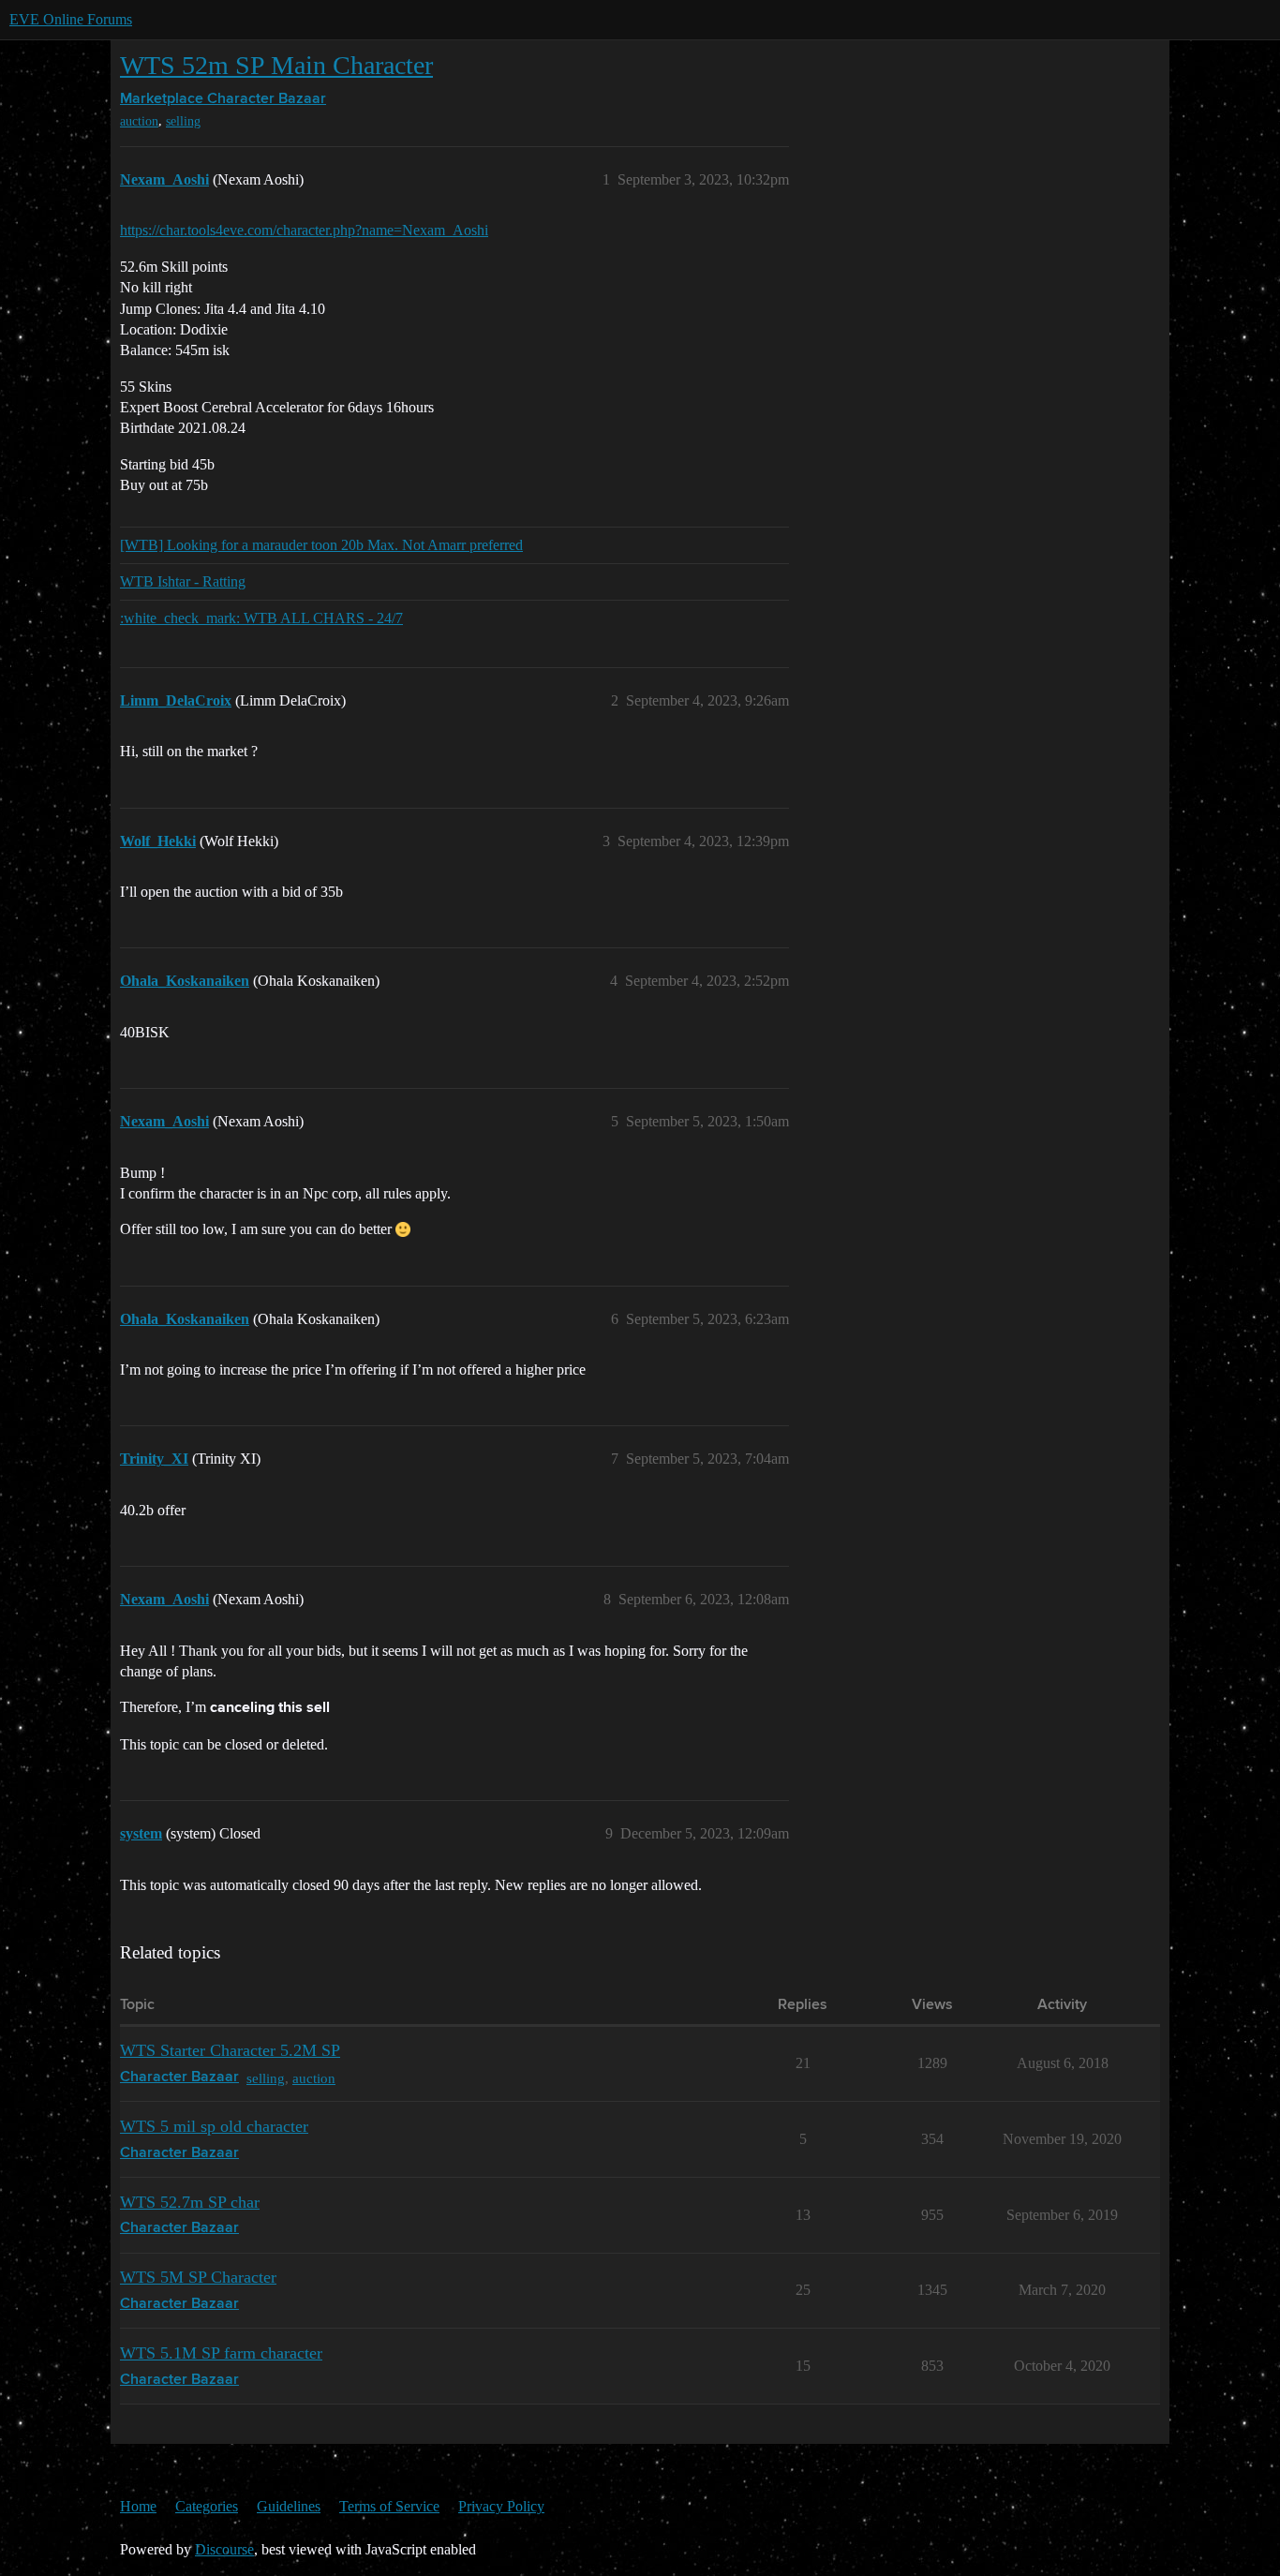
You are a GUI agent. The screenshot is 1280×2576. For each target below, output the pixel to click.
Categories (207, 2506)
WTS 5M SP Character (198, 2277)
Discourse (224, 2549)
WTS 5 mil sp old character (214, 2126)
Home (138, 2506)
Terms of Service (389, 2506)
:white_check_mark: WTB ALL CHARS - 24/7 (261, 618)
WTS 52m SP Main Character (276, 65)
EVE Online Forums (71, 19)
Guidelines (289, 2506)
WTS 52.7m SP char (190, 2202)
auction (139, 121)
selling (183, 121)
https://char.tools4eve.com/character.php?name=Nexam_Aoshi (304, 230)
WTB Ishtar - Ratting (183, 581)
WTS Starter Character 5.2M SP (230, 2050)
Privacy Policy (501, 2506)
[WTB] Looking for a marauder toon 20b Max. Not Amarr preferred (321, 545)
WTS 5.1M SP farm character (221, 2353)
